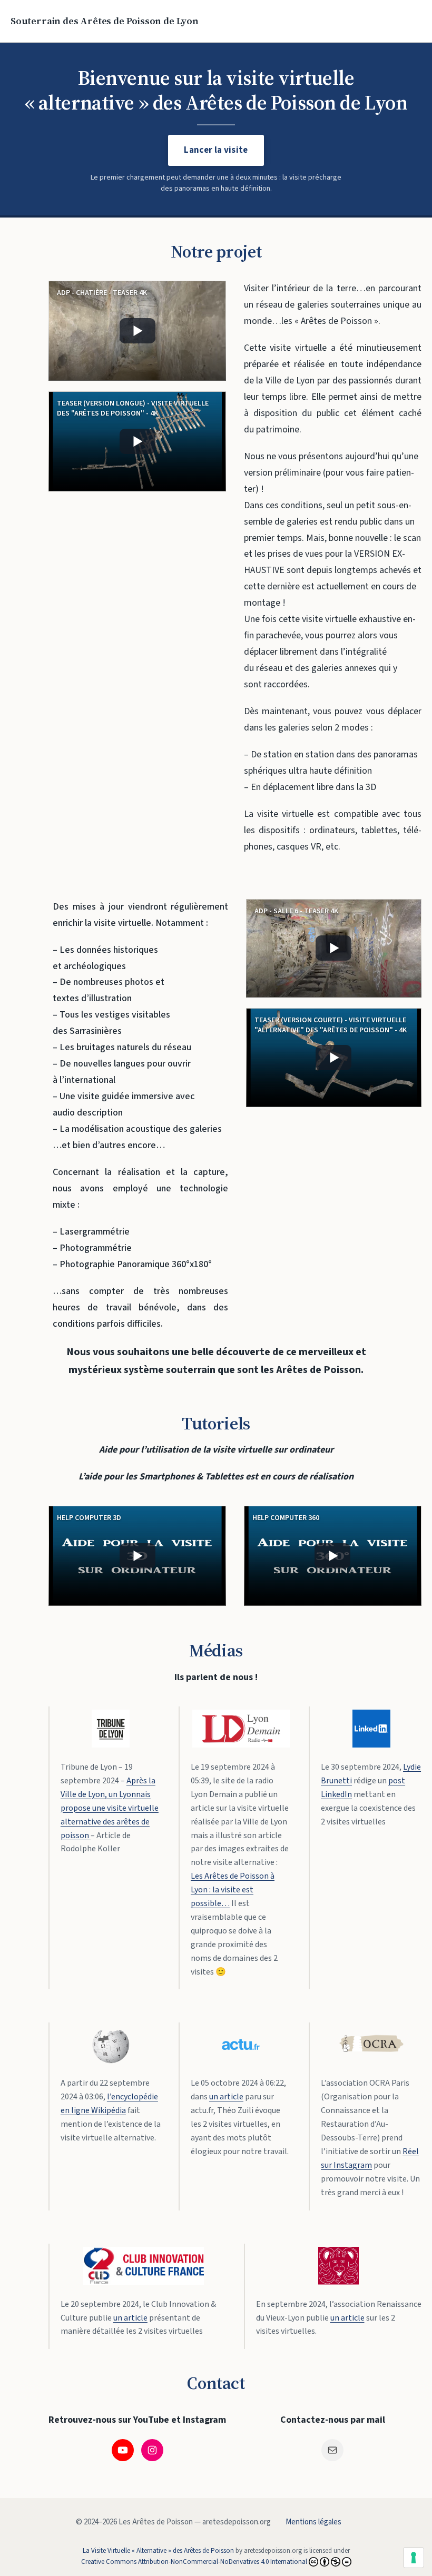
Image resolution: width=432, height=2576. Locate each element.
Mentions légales (313, 2522)
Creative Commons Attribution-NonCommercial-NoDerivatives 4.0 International (194, 2562)
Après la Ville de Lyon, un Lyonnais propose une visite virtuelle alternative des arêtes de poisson (110, 1808)
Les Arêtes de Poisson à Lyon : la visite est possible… (233, 1890)
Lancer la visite (216, 150)
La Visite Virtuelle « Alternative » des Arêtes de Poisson (158, 2551)
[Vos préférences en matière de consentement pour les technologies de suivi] (414, 2558)
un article (226, 2097)
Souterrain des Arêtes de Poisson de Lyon (105, 21)
